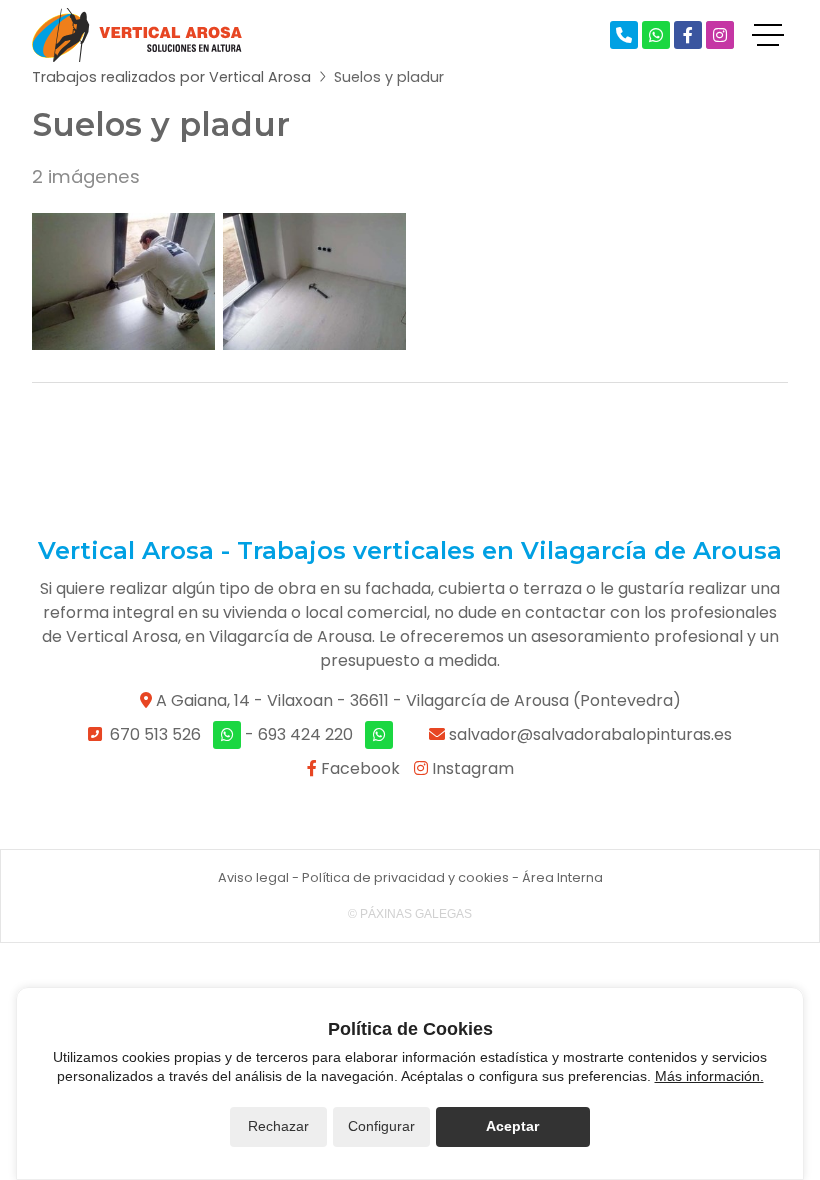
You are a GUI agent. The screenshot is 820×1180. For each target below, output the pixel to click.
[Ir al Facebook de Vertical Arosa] (688, 35)
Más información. (709, 1076)
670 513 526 (155, 734)
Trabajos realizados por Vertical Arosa (171, 77)
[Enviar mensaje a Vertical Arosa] (379, 735)
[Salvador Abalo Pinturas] (137, 35)
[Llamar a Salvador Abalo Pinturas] (624, 35)
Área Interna (562, 877)
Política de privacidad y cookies (405, 877)
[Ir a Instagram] (720, 35)
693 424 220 (305, 734)
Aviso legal (253, 877)
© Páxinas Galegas (410, 914)
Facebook (358, 768)
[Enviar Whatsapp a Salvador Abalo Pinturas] (656, 35)
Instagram (471, 768)
